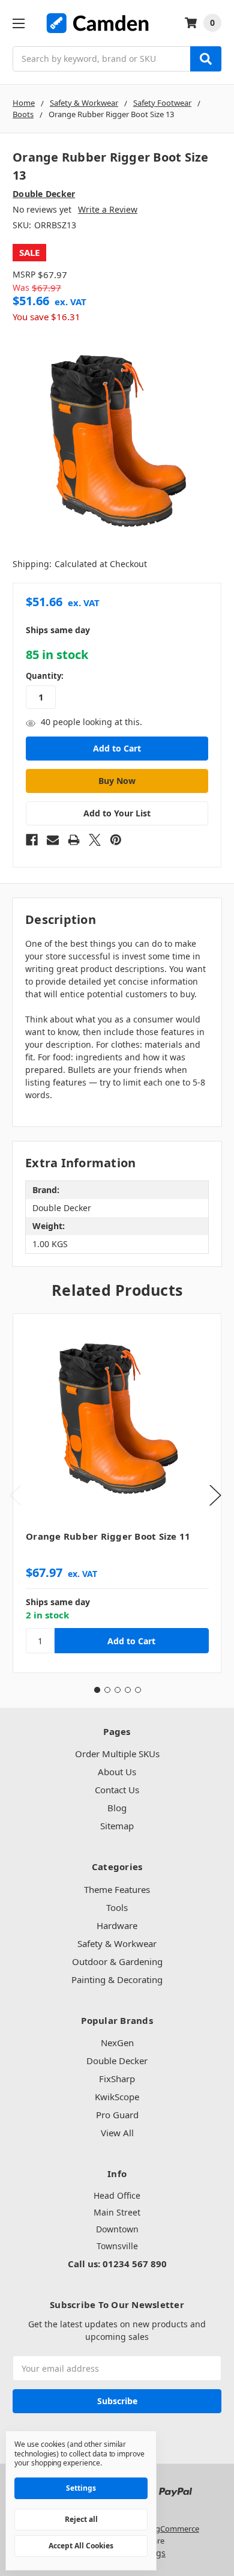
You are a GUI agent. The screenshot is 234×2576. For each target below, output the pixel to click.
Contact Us (117, 1790)
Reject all (81, 2519)
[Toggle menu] (18, 23)
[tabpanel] (117, 1493)
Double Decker (117, 2061)
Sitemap (117, 1826)
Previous (16, 1496)
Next (215, 1496)
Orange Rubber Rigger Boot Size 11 (108, 1536)
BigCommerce (174, 2529)
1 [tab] (97, 1690)
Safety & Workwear (117, 1943)
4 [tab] (128, 1690)
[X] (95, 840)
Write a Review (108, 209)
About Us (117, 1772)
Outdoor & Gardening (117, 1961)
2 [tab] (107, 1690)
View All (117, 2133)
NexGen (117, 2043)
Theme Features (117, 1889)
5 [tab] (138, 1690)
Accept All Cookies (81, 2546)
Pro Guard (117, 2115)
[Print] (74, 840)
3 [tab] (118, 1690)
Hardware (117, 1925)
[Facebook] (32, 840)
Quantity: (45, 676)
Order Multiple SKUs (117, 1754)
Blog (117, 1808)
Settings (81, 2488)
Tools (117, 1907)
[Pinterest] (116, 840)
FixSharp (117, 2079)
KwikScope (117, 2097)
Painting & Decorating (117, 1979)
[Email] (53, 840)
